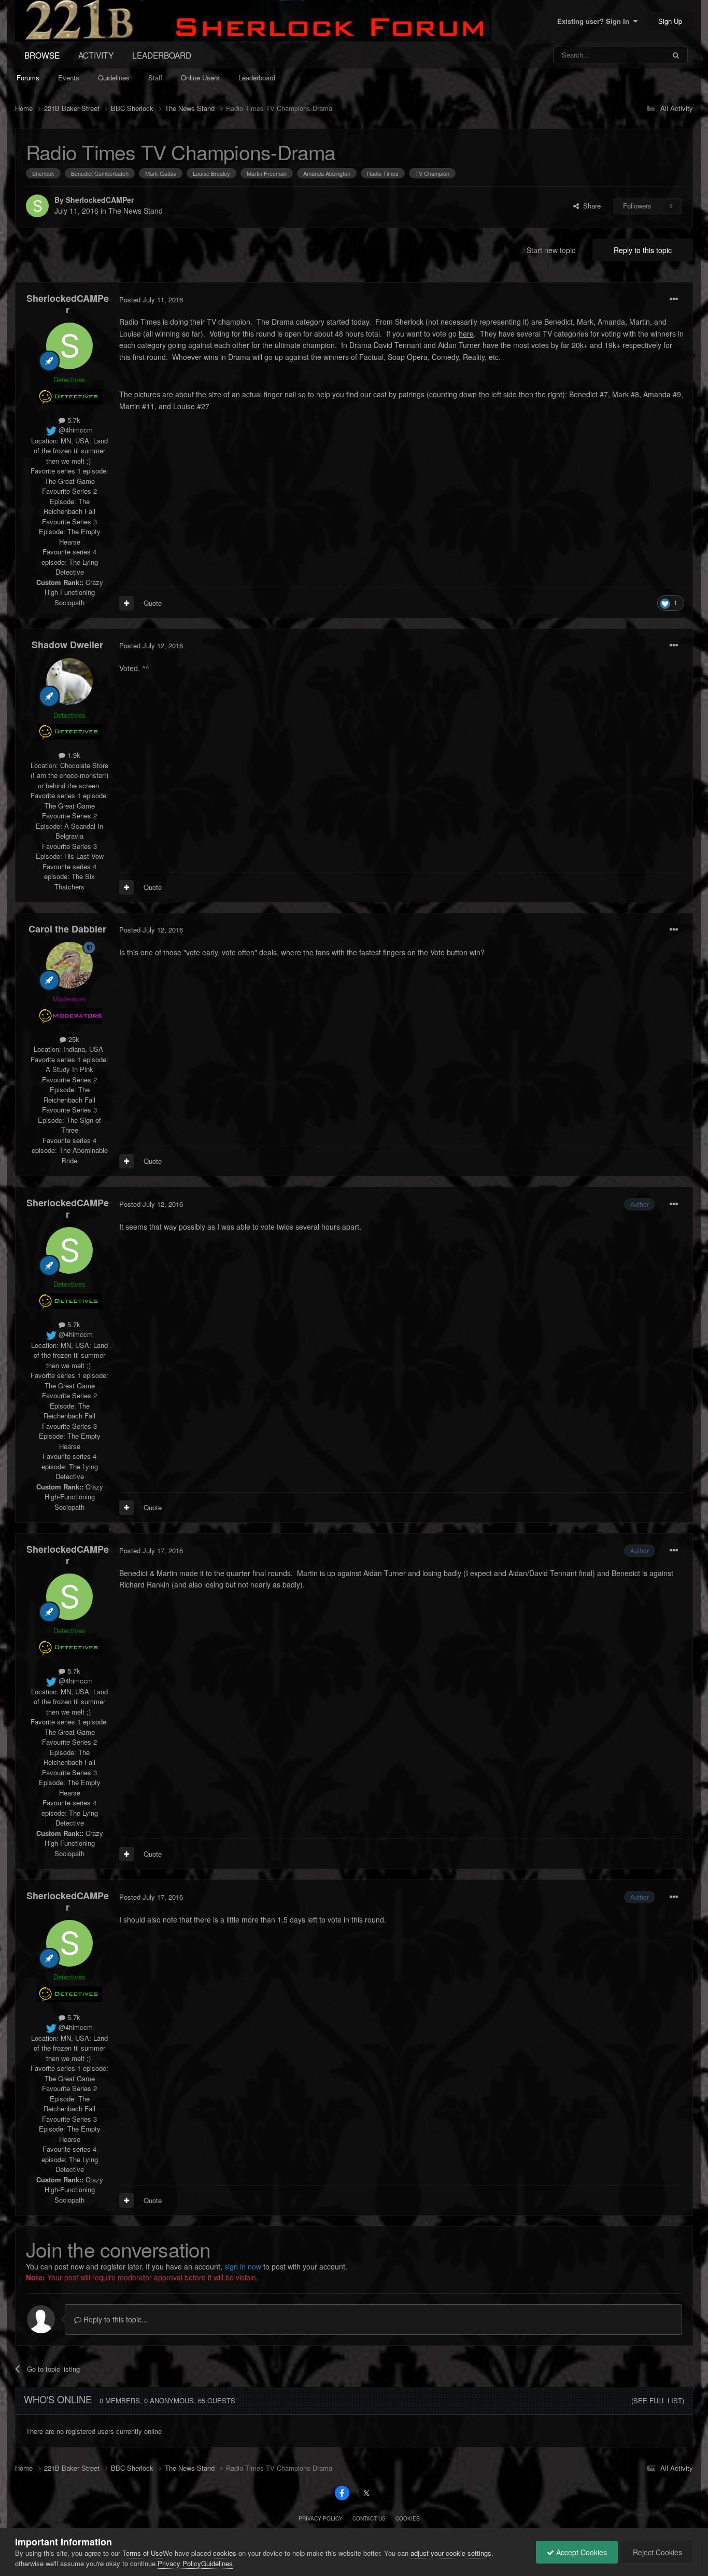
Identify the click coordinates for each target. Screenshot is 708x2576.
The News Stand (136, 211)
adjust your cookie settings (451, 2553)
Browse (42, 55)
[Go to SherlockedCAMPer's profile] (37, 206)
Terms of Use (143, 2553)
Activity (96, 55)
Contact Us (369, 2518)
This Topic (636, 55)
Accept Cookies (580, 2552)
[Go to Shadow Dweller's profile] (69, 681)
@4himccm (75, 430)
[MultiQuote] (126, 603)
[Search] (676, 55)
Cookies (408, 2518)
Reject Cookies (656, 2552)
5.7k (73, 420)
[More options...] (674, 299)
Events (69, 78)
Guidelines (114, 78)
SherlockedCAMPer (100, 200)
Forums (28, 78)
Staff (155, 78)
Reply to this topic (643, 250)
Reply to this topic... (115, 2319)
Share (590, 206)
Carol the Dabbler (67, 929)
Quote (153, 603)
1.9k (73, 755)
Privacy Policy (321, 2518)
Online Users (200, 78)
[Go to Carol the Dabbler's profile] (69, 965)
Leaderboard (257, 78)
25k (73, 1039)
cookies (225, 2553)
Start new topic (551, 250)
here (466, 333)
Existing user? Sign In (595, 21)
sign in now (243, 2266)
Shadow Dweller (67, 645)
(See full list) (658, 2400)
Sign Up (670, 21)
